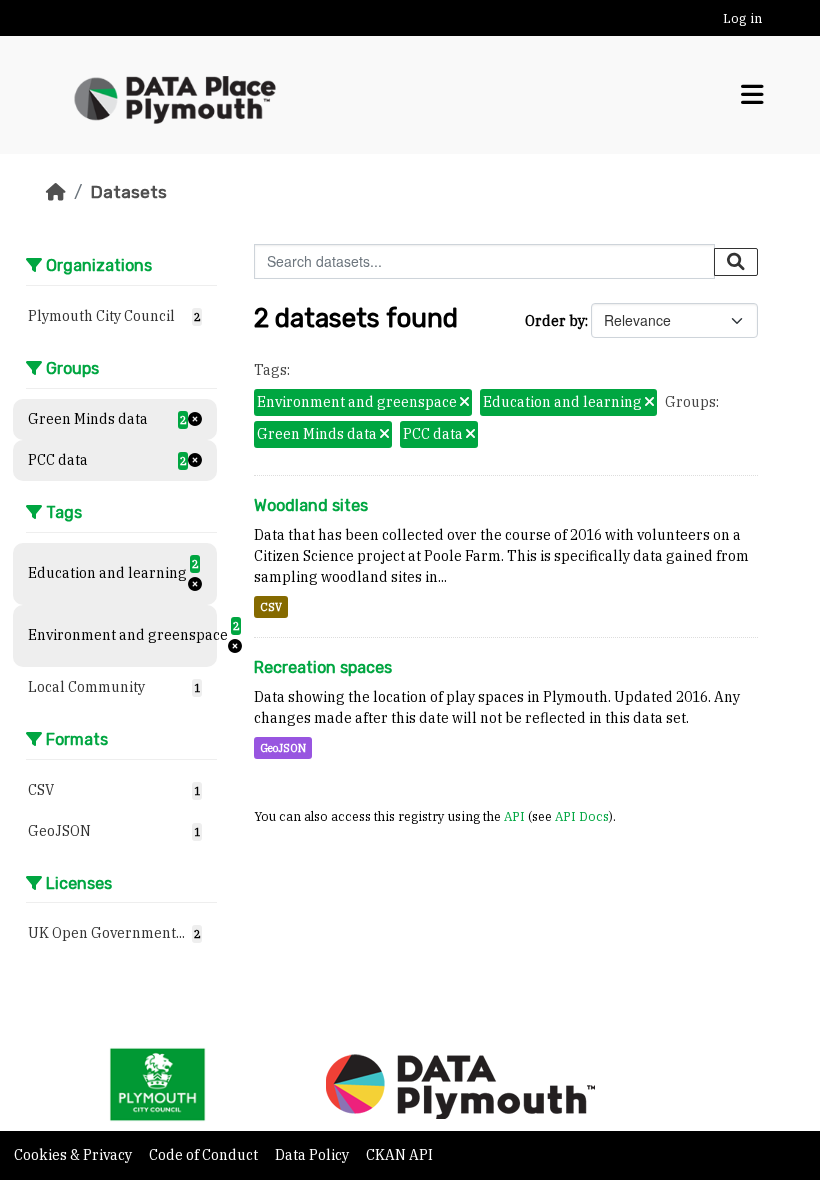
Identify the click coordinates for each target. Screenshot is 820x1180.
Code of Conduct (205, 1155)
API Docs (582, 816)
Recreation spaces (323, 667)
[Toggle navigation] (752, 95)
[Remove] (464, 403)
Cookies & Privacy (74, 1155)
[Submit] (736, 262)
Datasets (128, 192)
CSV (271, 607)
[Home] (56, 192)
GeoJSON (283, 748)
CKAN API (399, 1155)
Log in (742, 18)
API (514, 816)
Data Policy (313, 1155)
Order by (555, 321)
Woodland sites (311, 505)
